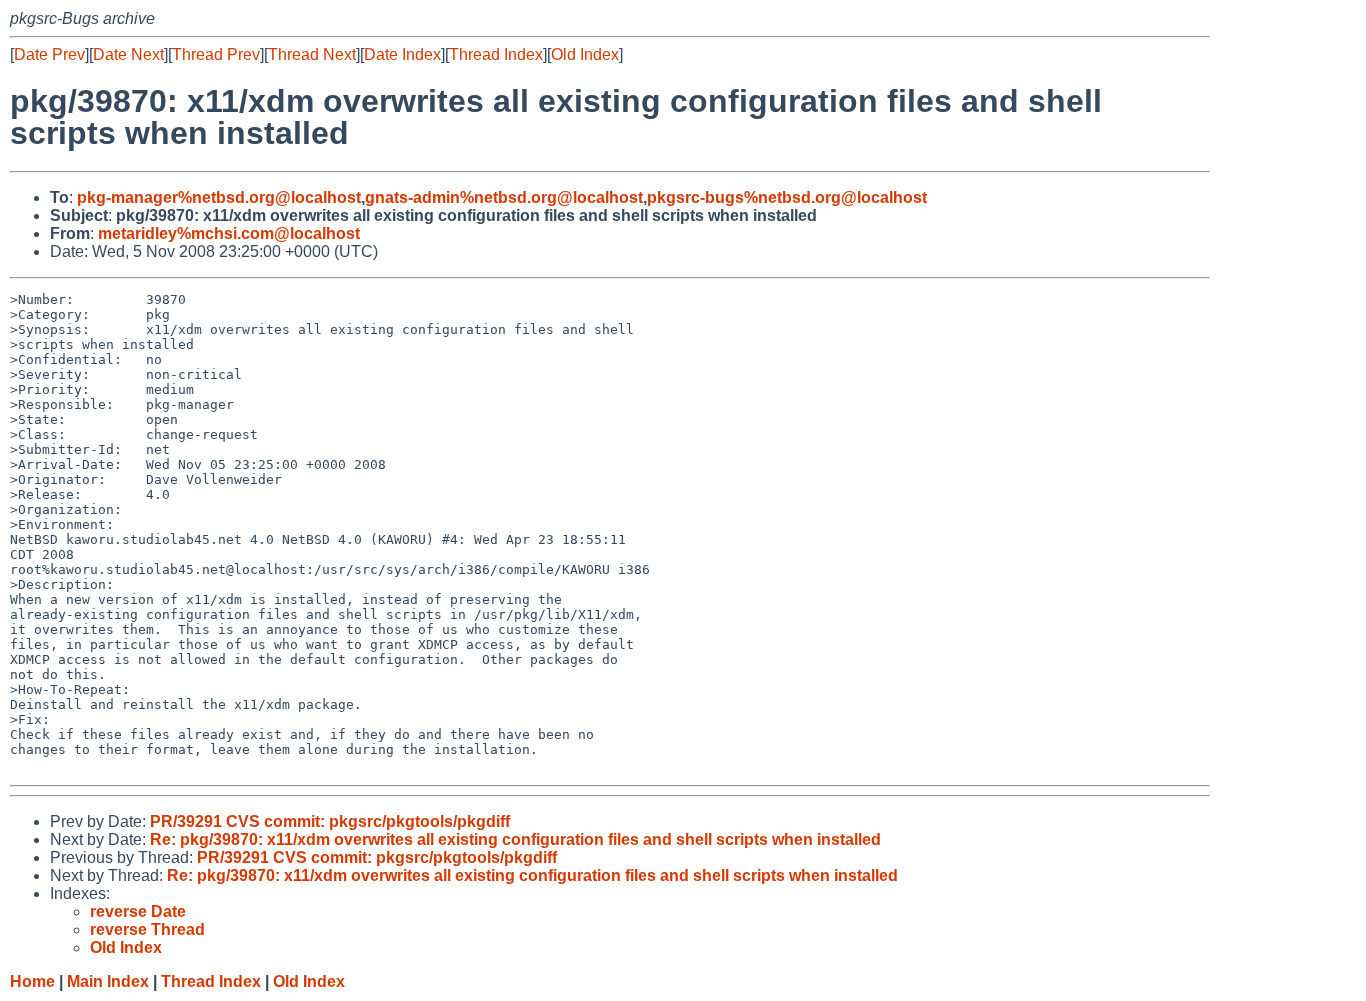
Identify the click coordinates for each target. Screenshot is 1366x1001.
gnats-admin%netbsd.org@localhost (504, 197)
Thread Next (312, 54)
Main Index (108, 981)
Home (32, 981)
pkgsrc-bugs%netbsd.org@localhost (787, 197)
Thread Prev (216, 54)
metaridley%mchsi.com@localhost (229, 233)
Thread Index (496, 54)
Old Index (585, 54)
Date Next (128, 54)
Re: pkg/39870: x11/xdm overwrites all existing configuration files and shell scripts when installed (515, 839)
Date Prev (49, 54)
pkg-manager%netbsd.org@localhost (219, 197)
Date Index (402, 54)
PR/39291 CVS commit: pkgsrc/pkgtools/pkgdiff (330, 821)
